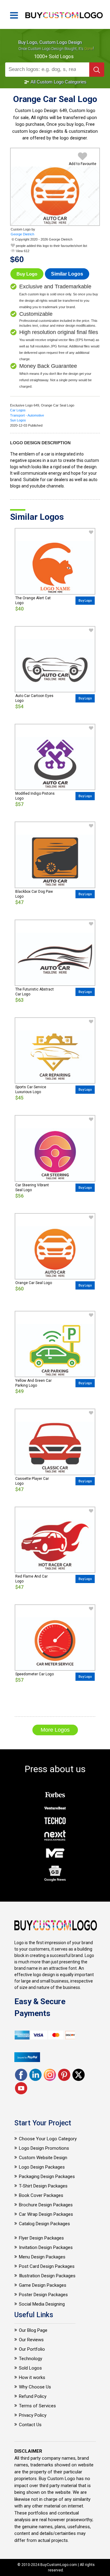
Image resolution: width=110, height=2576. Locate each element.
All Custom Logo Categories (58, 82)
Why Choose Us (35, 2387)
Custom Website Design (43, 2158)
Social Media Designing (42, 2304)
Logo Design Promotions (44, 2148)
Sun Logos (18, 420)
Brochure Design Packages (46, 2205)
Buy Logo (27, 274)
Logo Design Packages (42, 2167)
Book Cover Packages (41, 2195)
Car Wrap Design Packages (46, 2214)
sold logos (61, 56)
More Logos (55, 1730)
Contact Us (30, 2425)
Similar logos (67, 274)
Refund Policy (33, 2396)
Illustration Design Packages (47, 2276)
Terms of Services (37, 2406)
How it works (32, 2377)
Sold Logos (30, 2368)
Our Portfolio (32, 2349)
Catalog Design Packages (44, 2224)
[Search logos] (97, 70)
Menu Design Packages (42, 2257)
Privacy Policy (33, 2415)
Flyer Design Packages (41, 2238)
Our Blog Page (33, 2330)
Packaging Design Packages (47, 2177)
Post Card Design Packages (47, 2266)
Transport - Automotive (27, 415)
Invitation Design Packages (46, 2247)
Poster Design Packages (43, 2295)
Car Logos (18, 410)
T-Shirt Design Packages (43, 2186)
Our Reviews (31, 2340)
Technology (31, 2359)
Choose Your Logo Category (48, 2139)
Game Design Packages (43, 2285)
